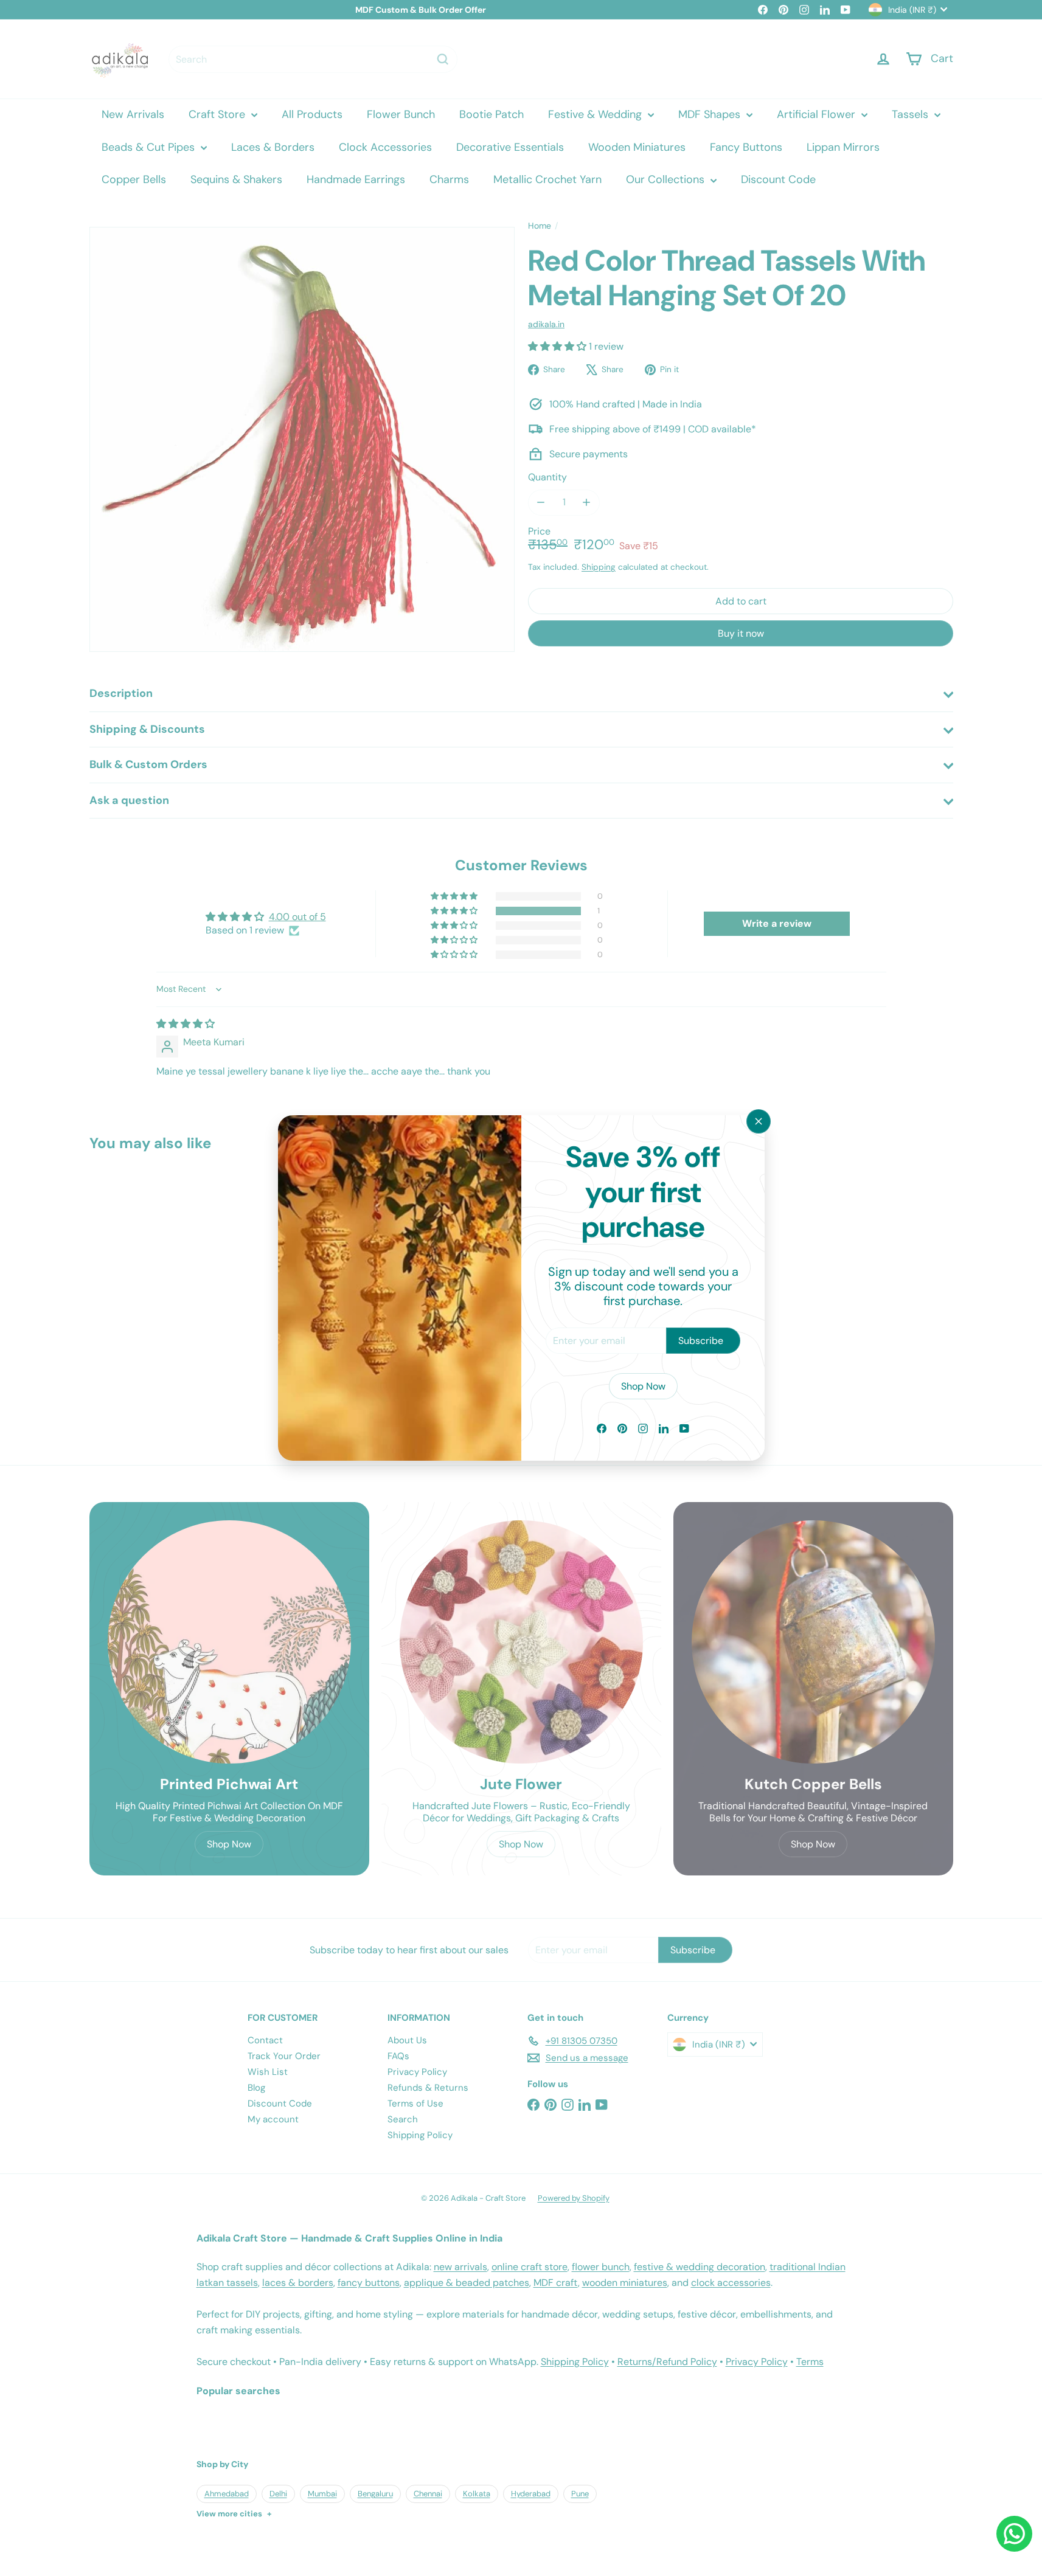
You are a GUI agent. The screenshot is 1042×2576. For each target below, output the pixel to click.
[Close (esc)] (759, 1121)
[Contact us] (1014, 2534)
